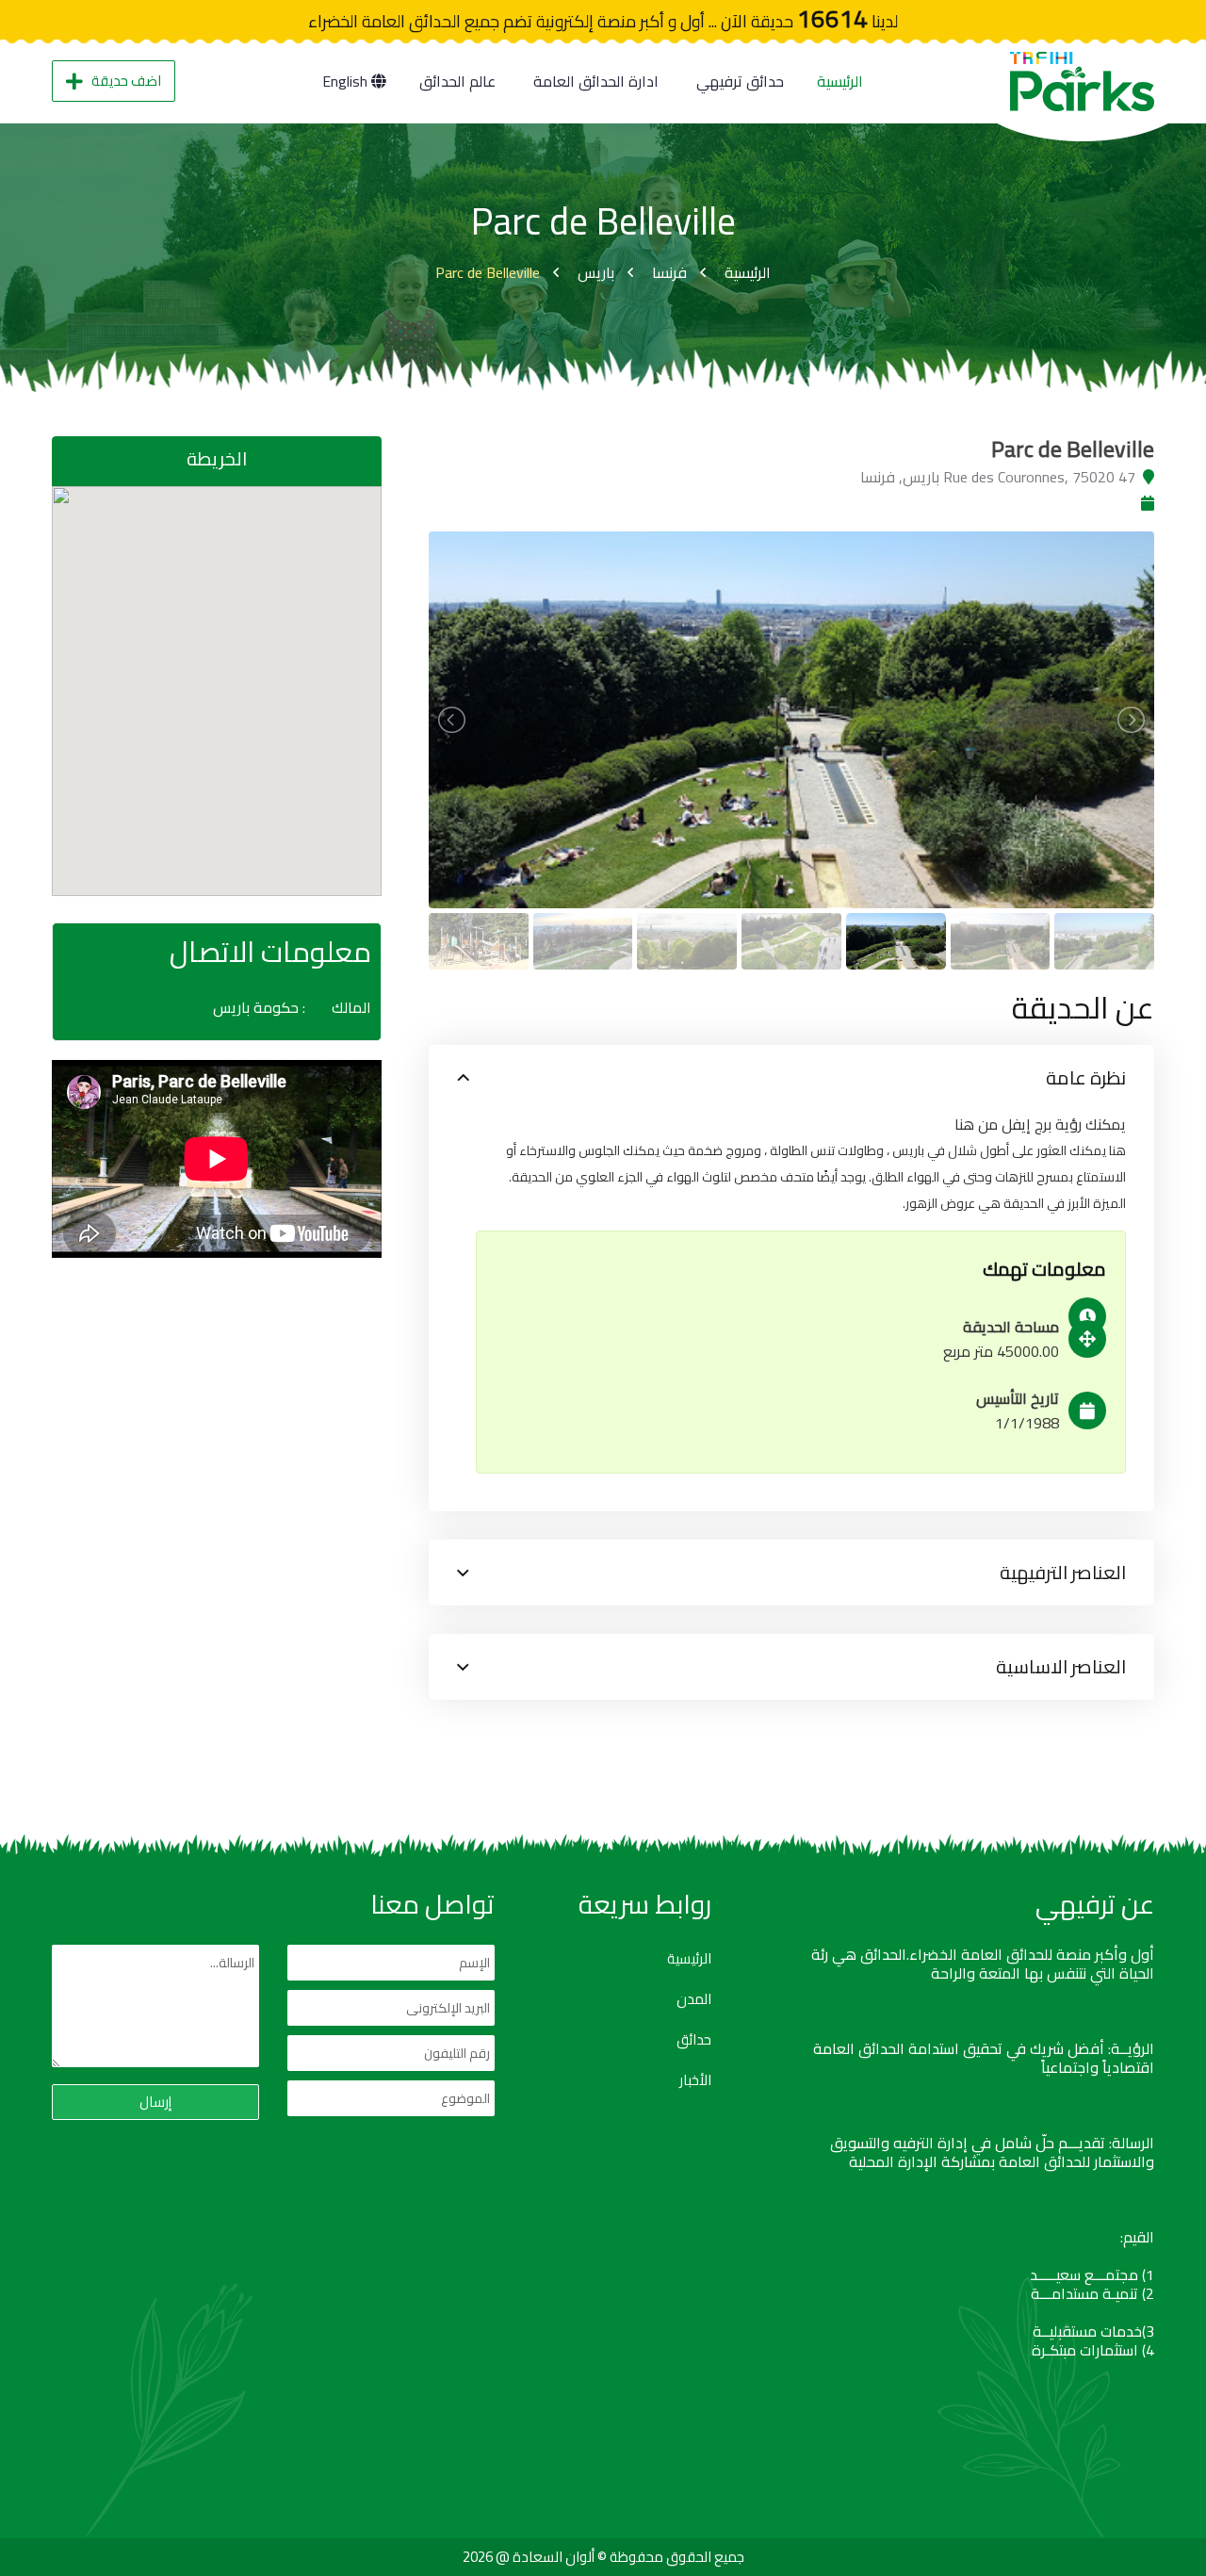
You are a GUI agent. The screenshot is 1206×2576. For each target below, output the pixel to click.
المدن (694, 1999)
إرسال (155, 2102)
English (347, 81)
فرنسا (669, 272)
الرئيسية (840, 81)
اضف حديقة (126, 81)
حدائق (694, 2040)
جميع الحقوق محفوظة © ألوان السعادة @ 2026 (603, 2557)
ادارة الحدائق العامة (596, 81)
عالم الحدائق (457, 81)
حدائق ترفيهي (740, 81)
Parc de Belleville (488, 272)
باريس (596, 272)
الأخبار (695, 2080)
